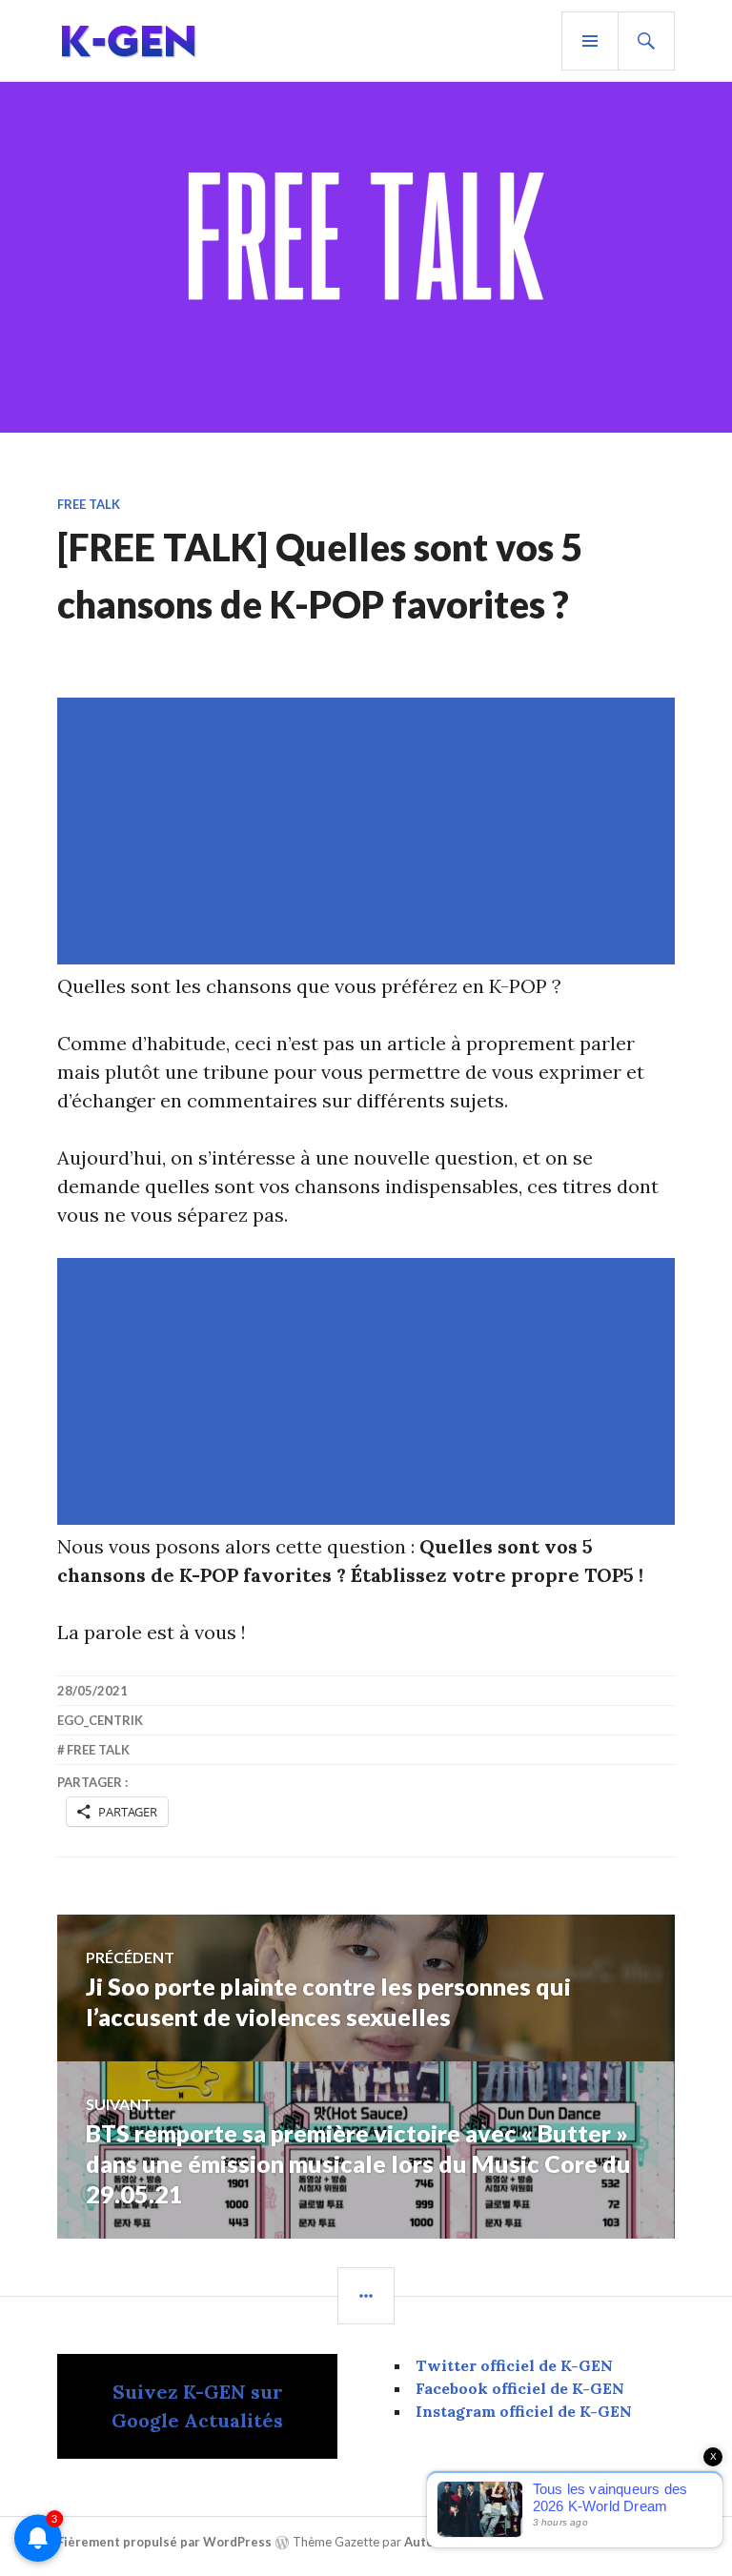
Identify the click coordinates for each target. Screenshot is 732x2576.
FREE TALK (89, 504)
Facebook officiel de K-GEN (520, 2388)
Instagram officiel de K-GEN (524, 2411)
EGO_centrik (100, 1720)
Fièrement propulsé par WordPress (164, 2542)
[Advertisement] (370, 831)
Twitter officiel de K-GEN (514, 2365)
